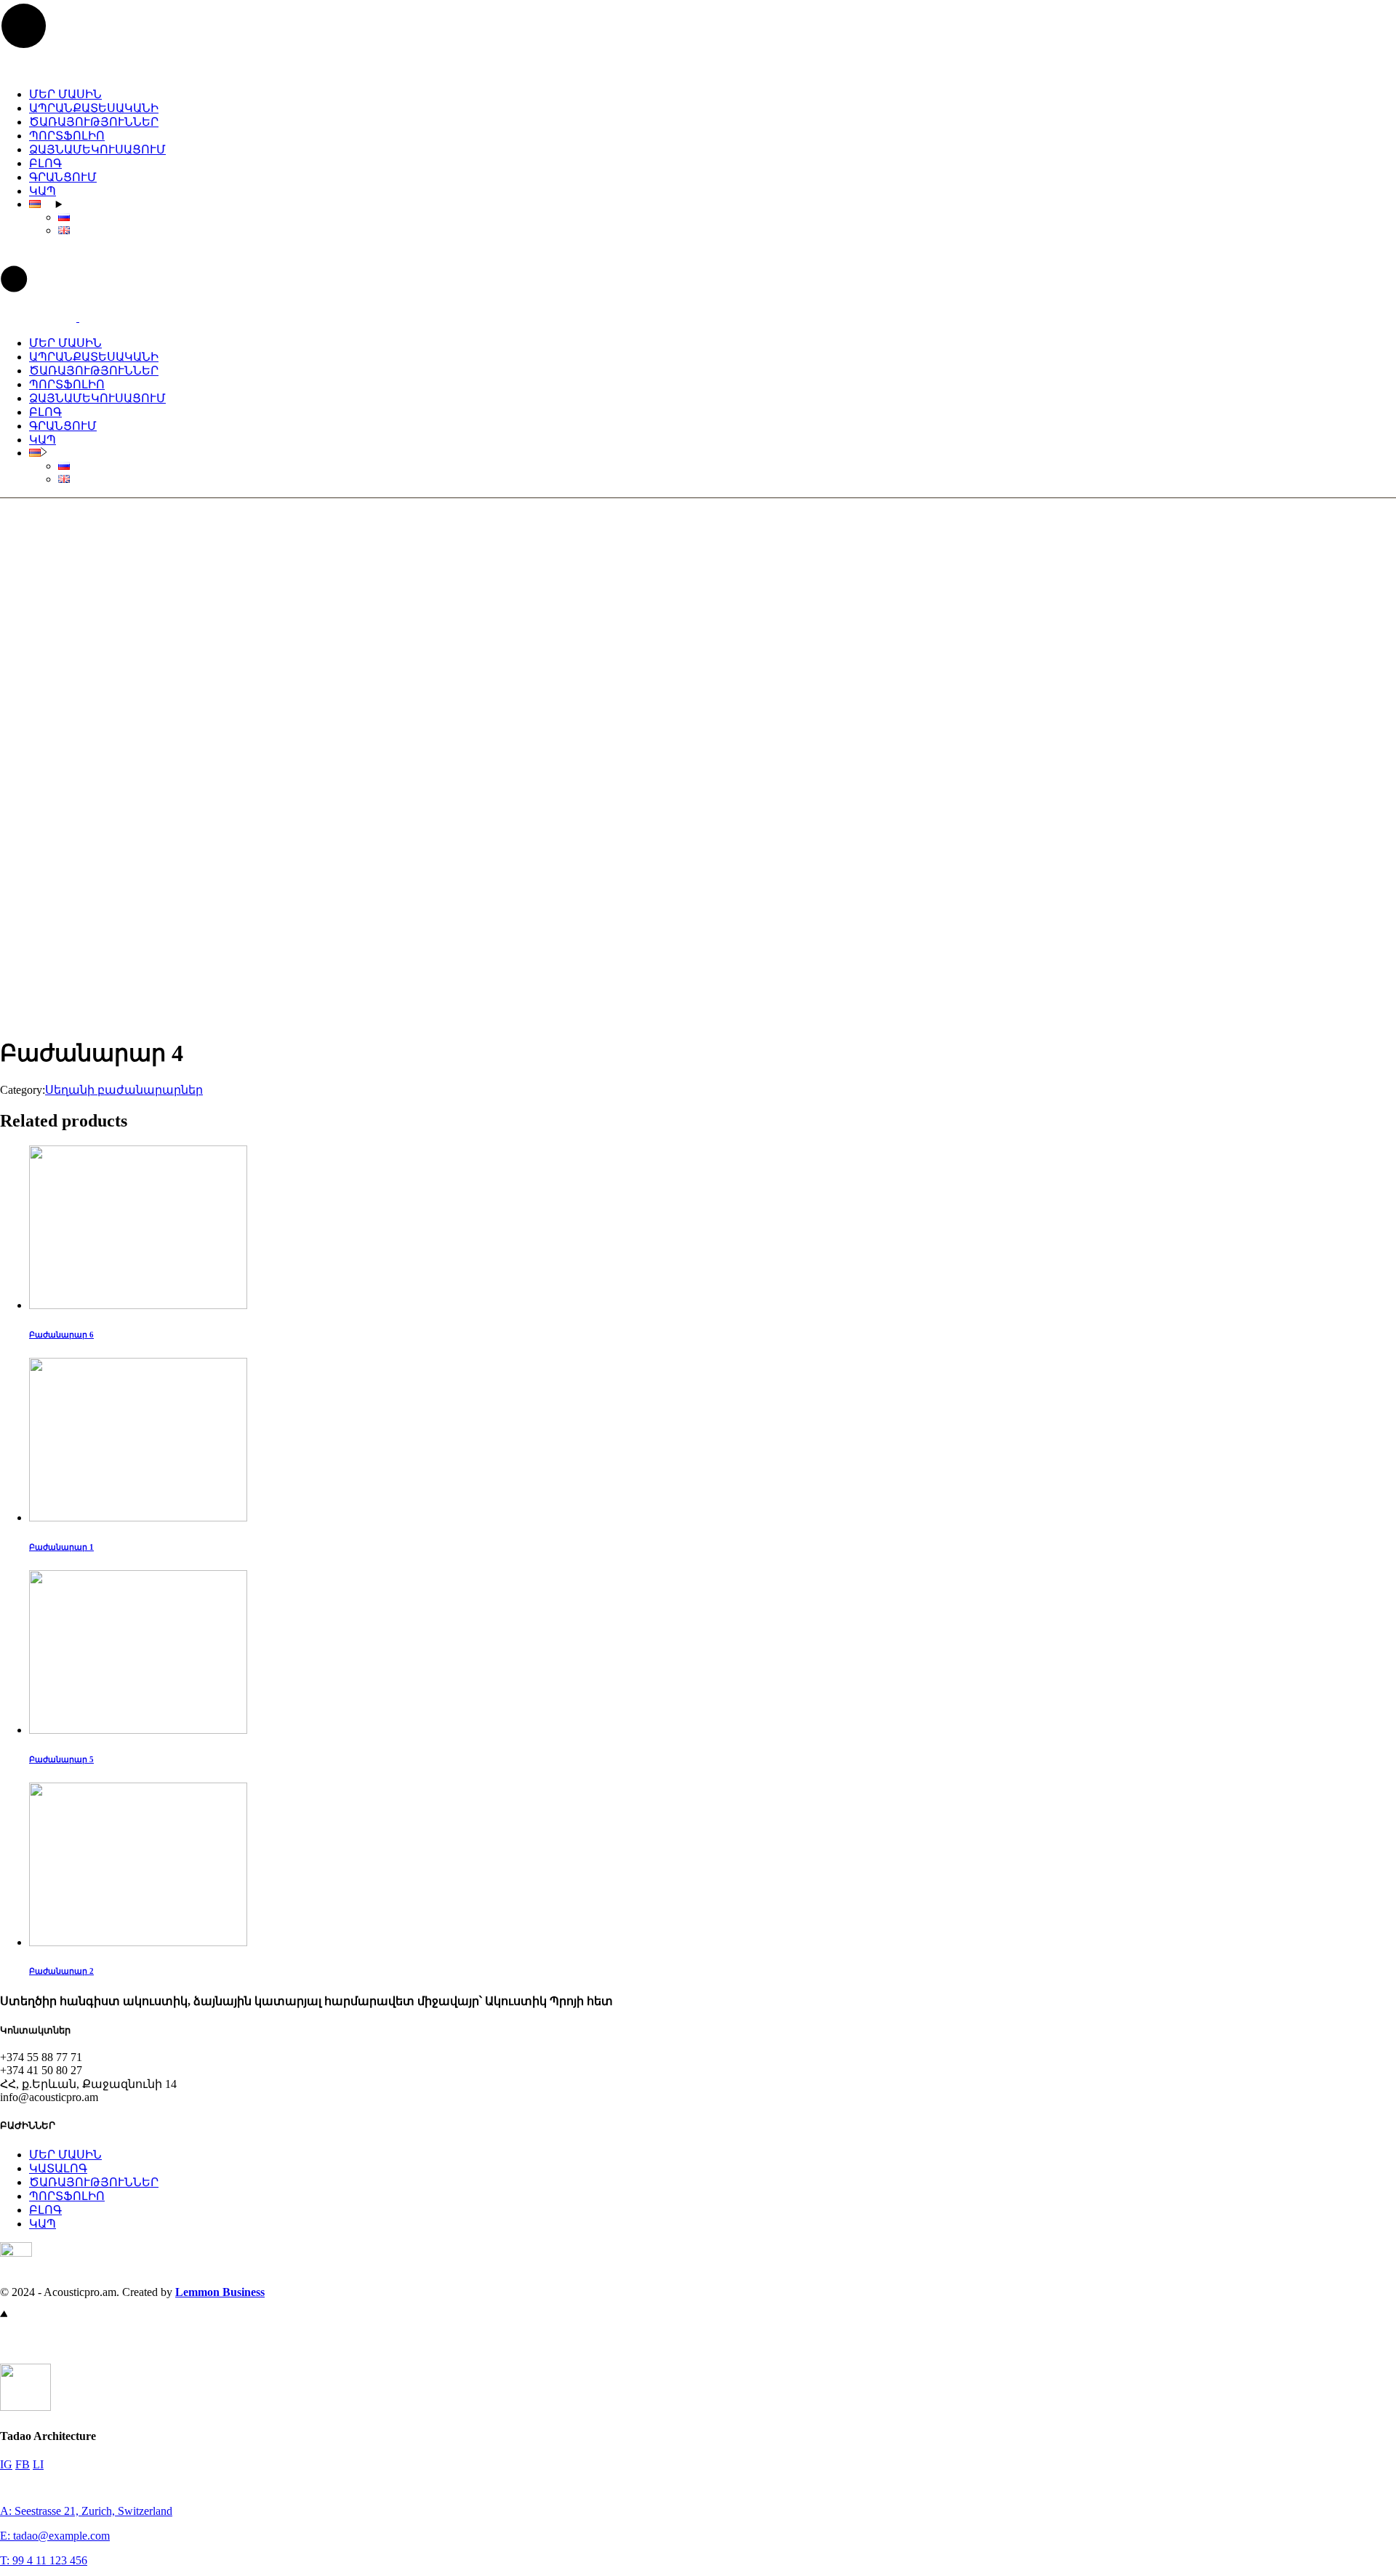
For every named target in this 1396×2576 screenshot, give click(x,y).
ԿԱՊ (43, 2224)
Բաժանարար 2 (61, 1971)
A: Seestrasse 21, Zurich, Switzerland (86, 2511)
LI (38, 2464)
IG (6, 2464)
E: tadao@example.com (55, 2536)
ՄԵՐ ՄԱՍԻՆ (65, 2155)
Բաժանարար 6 (61, 1335)
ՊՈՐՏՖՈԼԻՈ (67, 2196)
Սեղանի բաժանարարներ (124, 1090)
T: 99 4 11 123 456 (44, 2560)
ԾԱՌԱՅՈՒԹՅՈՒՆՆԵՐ (94, 2182)
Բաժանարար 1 (61, 1547)
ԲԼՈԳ (45, 2210)
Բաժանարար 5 (61, 1759)
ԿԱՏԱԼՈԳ (58, 2168)
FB (23, 2464)
